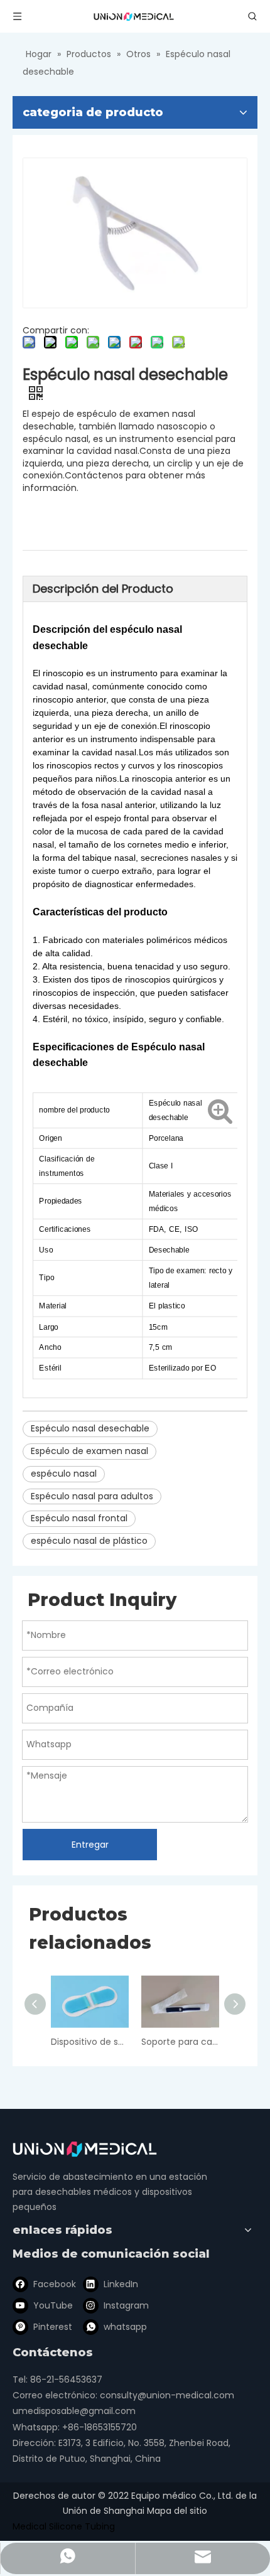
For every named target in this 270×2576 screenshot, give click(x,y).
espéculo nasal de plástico (89, 1541)
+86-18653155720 (100, 2427)
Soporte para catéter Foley (180, 2042)
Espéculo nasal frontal (79, 1518)
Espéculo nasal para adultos (92, 1496)
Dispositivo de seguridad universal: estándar (90, 2042)
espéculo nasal (64, 1474)
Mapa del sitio (177, 2511)
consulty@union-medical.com (167, 2395)
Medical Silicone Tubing (64, 2526)
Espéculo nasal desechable (90, 1428)
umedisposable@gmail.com (74, 2411)
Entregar (90, 1845)
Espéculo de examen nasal (89, 1451)
